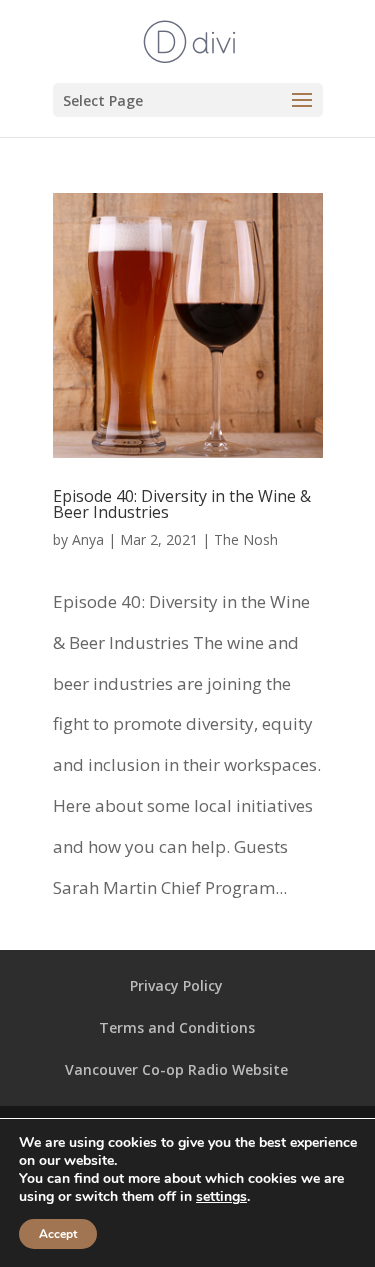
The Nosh (246, 539)
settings (221, 1197)
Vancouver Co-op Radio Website (176, 1069)
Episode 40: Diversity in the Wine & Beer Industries (182, 504)
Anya (88, 539)
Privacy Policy (176, 985)
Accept (58, 1234)
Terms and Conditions (177, 1027)
